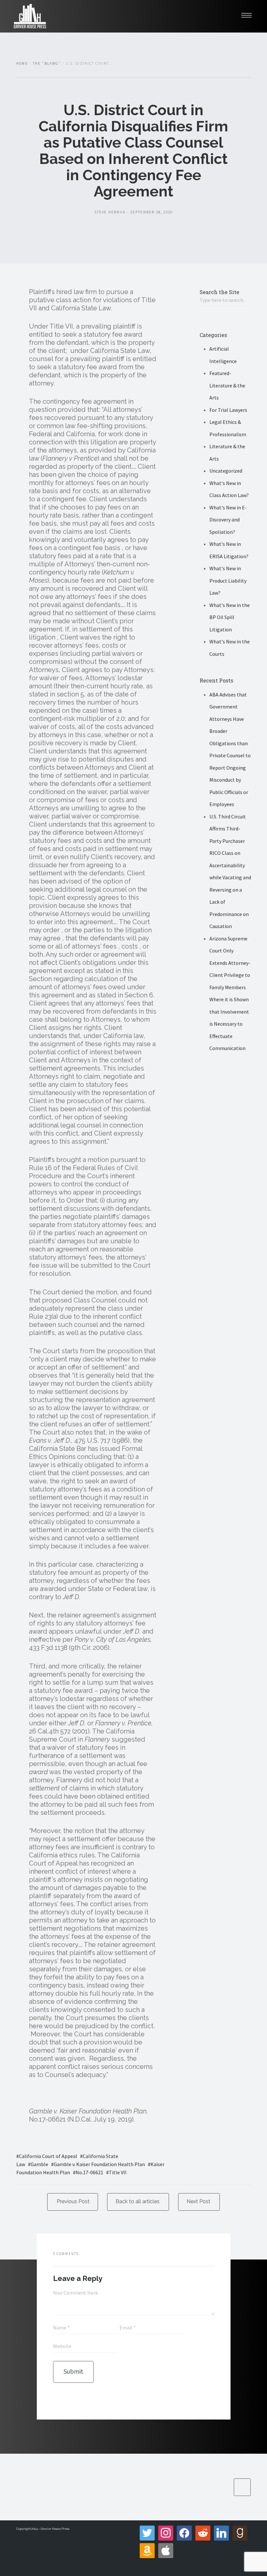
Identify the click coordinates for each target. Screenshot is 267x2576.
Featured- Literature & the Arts (227, 385)
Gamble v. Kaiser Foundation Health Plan (99, 2164)
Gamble (39, 2164)
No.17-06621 (89, 2172)
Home (22, 63)
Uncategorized (226, 471)
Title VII (118, 2172)
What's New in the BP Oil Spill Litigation (230, 617)
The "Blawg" (47, 63)
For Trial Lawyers (228, 410)
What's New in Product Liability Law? (228, 580)
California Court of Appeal (48, 2156)
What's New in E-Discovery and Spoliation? (228, 520)
